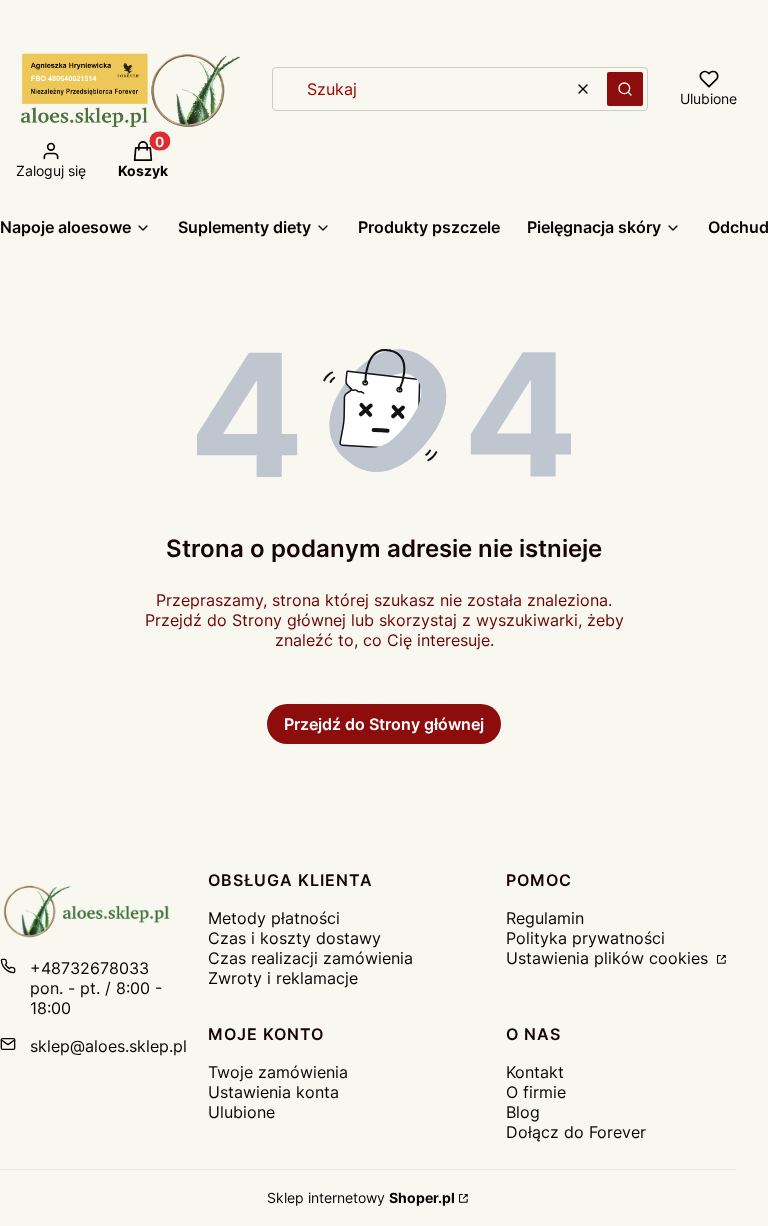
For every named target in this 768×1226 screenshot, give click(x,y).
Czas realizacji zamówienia (310, 958)
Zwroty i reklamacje (283, 978)
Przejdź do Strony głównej (384, 724)
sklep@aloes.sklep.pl (108, 1046)
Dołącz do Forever (576, 1132)
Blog (523, 1112)
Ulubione (241, 1112)
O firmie (536, 1092)
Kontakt (535, 1072)
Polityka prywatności (585, 938)
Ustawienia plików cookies (609, 958)
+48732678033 (89, 968)
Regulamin (545, 918)
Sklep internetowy (361, 1197)
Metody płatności (274, 918)
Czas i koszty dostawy (294, 938)
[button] (625, 89)
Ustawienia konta (273, 1092)
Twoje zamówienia (278, 1072)
